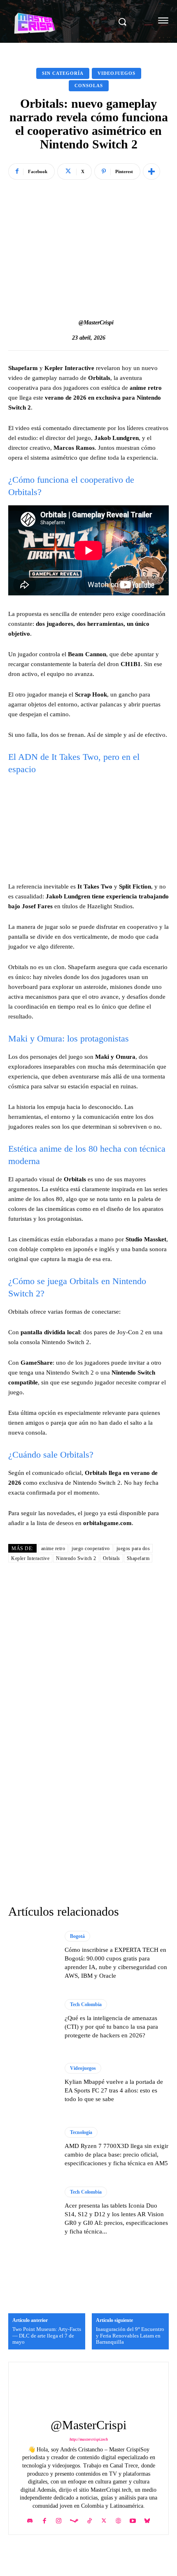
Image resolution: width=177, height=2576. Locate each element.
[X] (104, 2519)
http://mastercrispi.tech (89, 2439)
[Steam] (74, 2519)
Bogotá (77, 1936)
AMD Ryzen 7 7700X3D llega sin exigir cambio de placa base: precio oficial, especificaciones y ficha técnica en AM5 (116, 2155)
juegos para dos (133, 1548)
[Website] (118, 2519)
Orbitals (112, 1558)
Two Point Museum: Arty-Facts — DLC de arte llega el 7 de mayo (47, 2335)
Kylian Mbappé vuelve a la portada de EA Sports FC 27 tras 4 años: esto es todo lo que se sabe (114, 2090)
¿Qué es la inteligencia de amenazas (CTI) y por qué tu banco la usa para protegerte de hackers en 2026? (111, 2027)
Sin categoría (63, 73)
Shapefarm (138, 1558)
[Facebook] (44, 2519)
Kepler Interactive (30, 1558)
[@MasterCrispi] (70, 323)
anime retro (53, 1548)
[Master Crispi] (63, 22)
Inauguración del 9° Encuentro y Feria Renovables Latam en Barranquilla (130, 2335)
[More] (151, 171)
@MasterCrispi (96, 323)
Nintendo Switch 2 (76, 1558)
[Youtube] (133, 2519)
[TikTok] (90, 2519)
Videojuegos (116, 73)
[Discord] (30, 2519)
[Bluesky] (147, 2519)
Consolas (89, 86)
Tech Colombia (86, 2004)
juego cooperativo (91, 1548)
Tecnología (81, 2132)
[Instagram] (59, 2519)
